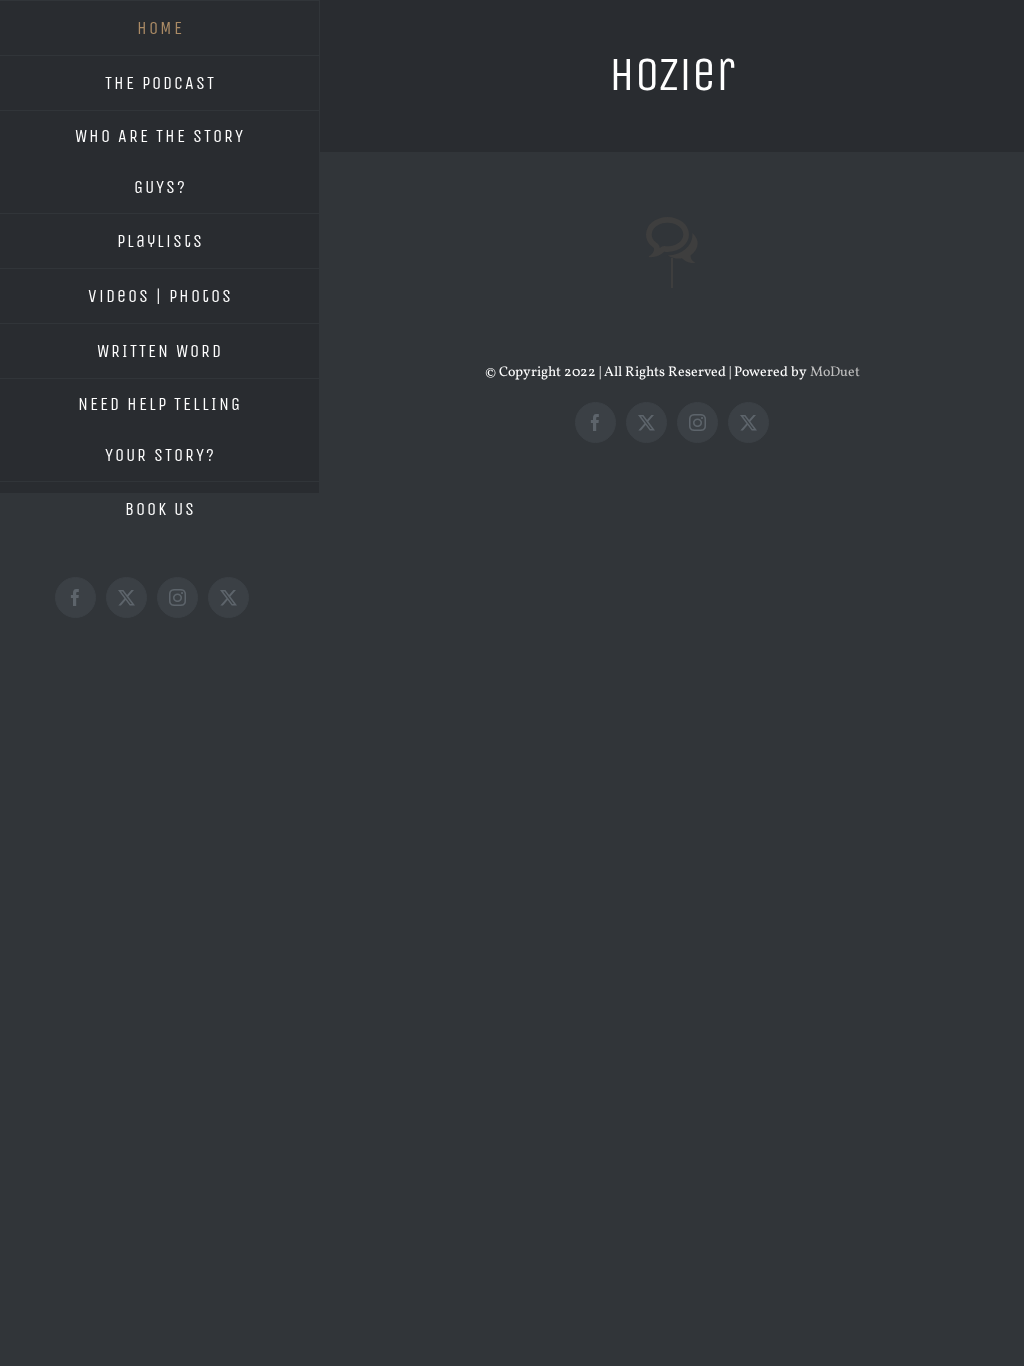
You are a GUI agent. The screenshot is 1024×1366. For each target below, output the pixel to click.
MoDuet (835, 372)
